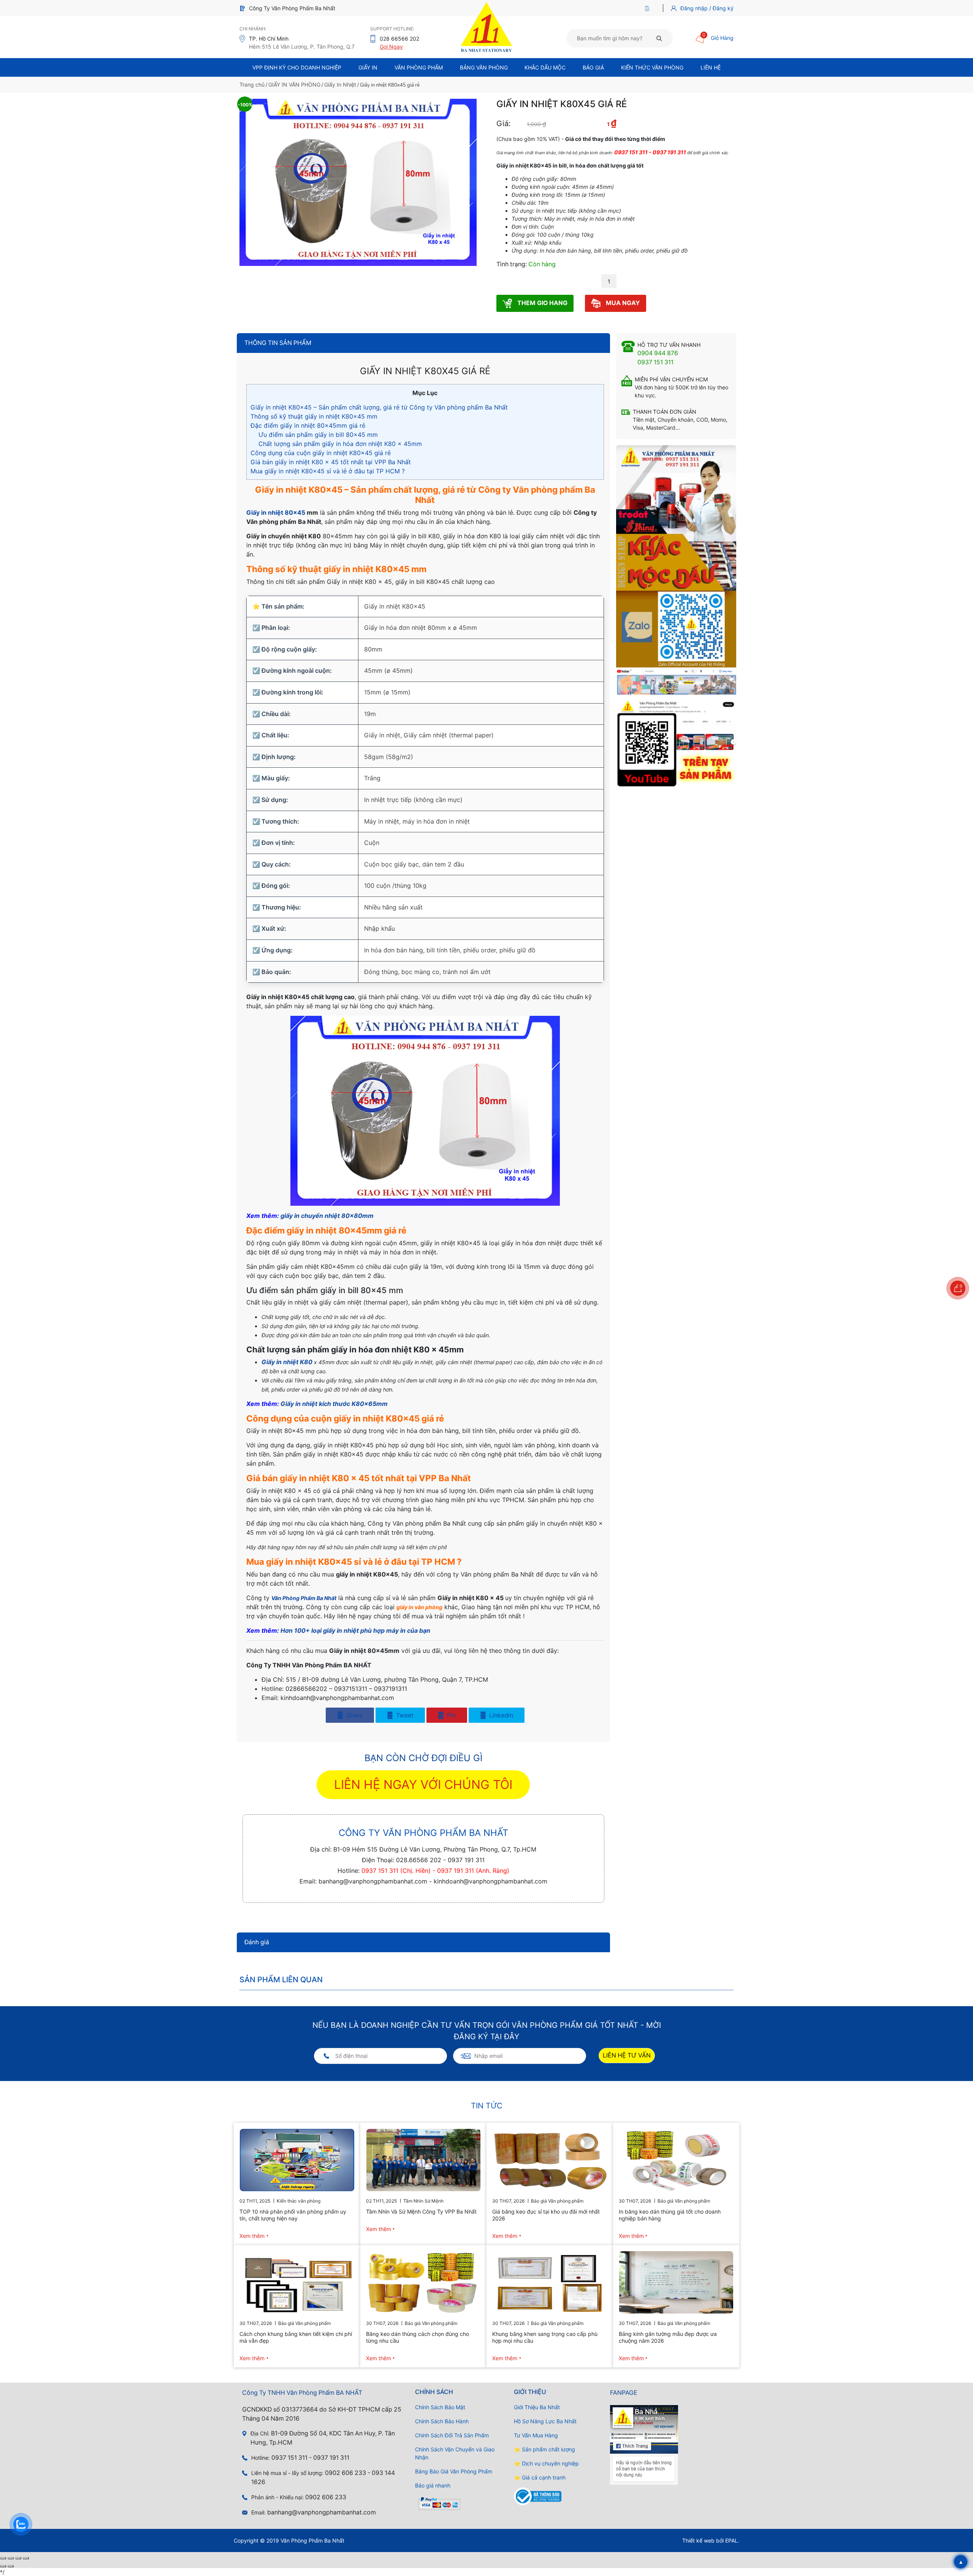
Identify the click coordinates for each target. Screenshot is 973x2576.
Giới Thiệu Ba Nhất (537, 2407)
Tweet (404, 1715)
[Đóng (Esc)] (26, 2558)
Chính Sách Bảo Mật (440, 2407)
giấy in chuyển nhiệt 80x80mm (327, 1216)
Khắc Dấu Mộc (545, 67)
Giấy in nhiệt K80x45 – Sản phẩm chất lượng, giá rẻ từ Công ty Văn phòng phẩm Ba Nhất (379, 407)
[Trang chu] (649, 8)
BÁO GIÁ (593, 67)
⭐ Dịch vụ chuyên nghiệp (546, 2463)
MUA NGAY (622, 303)
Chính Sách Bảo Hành (442, 2421)
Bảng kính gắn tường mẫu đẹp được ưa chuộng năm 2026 (668, 2337)
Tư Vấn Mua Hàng (536, 2435)
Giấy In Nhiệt (340, 85)
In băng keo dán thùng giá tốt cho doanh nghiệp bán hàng (670, 2215)
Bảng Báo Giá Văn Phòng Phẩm (454, 2471)
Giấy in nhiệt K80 (287, 1362)
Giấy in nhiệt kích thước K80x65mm (334, 1404)
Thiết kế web (698, 2540)
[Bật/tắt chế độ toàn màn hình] (11, 2558)
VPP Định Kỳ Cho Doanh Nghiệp (297, 67)
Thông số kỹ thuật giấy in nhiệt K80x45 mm (314, 416)
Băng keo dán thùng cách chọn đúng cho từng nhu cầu (418, 2337)
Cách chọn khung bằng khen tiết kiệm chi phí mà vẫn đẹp (296, 2337)
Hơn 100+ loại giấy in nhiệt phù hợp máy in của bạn (355, 1630)
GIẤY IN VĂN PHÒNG (294, 85)
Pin (450, 1715)
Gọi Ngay (391, 47)
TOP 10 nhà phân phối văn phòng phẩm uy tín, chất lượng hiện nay (293, 2215)
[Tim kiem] (659, 38)
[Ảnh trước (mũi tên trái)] (3, 2566)
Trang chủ (252, 85)
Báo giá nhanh (433, 2485)
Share (353, 1715)
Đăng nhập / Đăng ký (707, 8)
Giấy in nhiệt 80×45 (276, 512)
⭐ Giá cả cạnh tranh (540, 2477)
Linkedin (500, 1715)
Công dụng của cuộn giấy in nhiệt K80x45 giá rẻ (321, 453)
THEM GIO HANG (542, 303)
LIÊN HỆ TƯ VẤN (627, 2055)
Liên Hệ (711, 67)
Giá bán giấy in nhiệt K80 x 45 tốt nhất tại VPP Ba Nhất (331, 462)
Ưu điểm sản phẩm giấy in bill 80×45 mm (318, 435)
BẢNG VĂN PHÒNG (484, 67)
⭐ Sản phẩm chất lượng (544, 2449)
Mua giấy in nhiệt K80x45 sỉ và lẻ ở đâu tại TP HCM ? (328, 471)
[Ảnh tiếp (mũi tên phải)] (11, 2566)
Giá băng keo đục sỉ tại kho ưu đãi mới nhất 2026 (546, 2215)
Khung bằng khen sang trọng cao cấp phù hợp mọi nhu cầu (545, 2337)
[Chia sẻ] (18, 2558)
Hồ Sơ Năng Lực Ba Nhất (545, 2421)
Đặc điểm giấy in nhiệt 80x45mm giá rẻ (308, 425)
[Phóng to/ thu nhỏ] (3, 2558)
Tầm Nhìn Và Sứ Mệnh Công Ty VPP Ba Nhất (421, 2212)
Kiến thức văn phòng (652, 67)
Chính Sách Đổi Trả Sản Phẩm (452, 2435)
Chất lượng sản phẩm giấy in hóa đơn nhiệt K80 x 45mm (340, 444)
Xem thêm (252, 2236)
